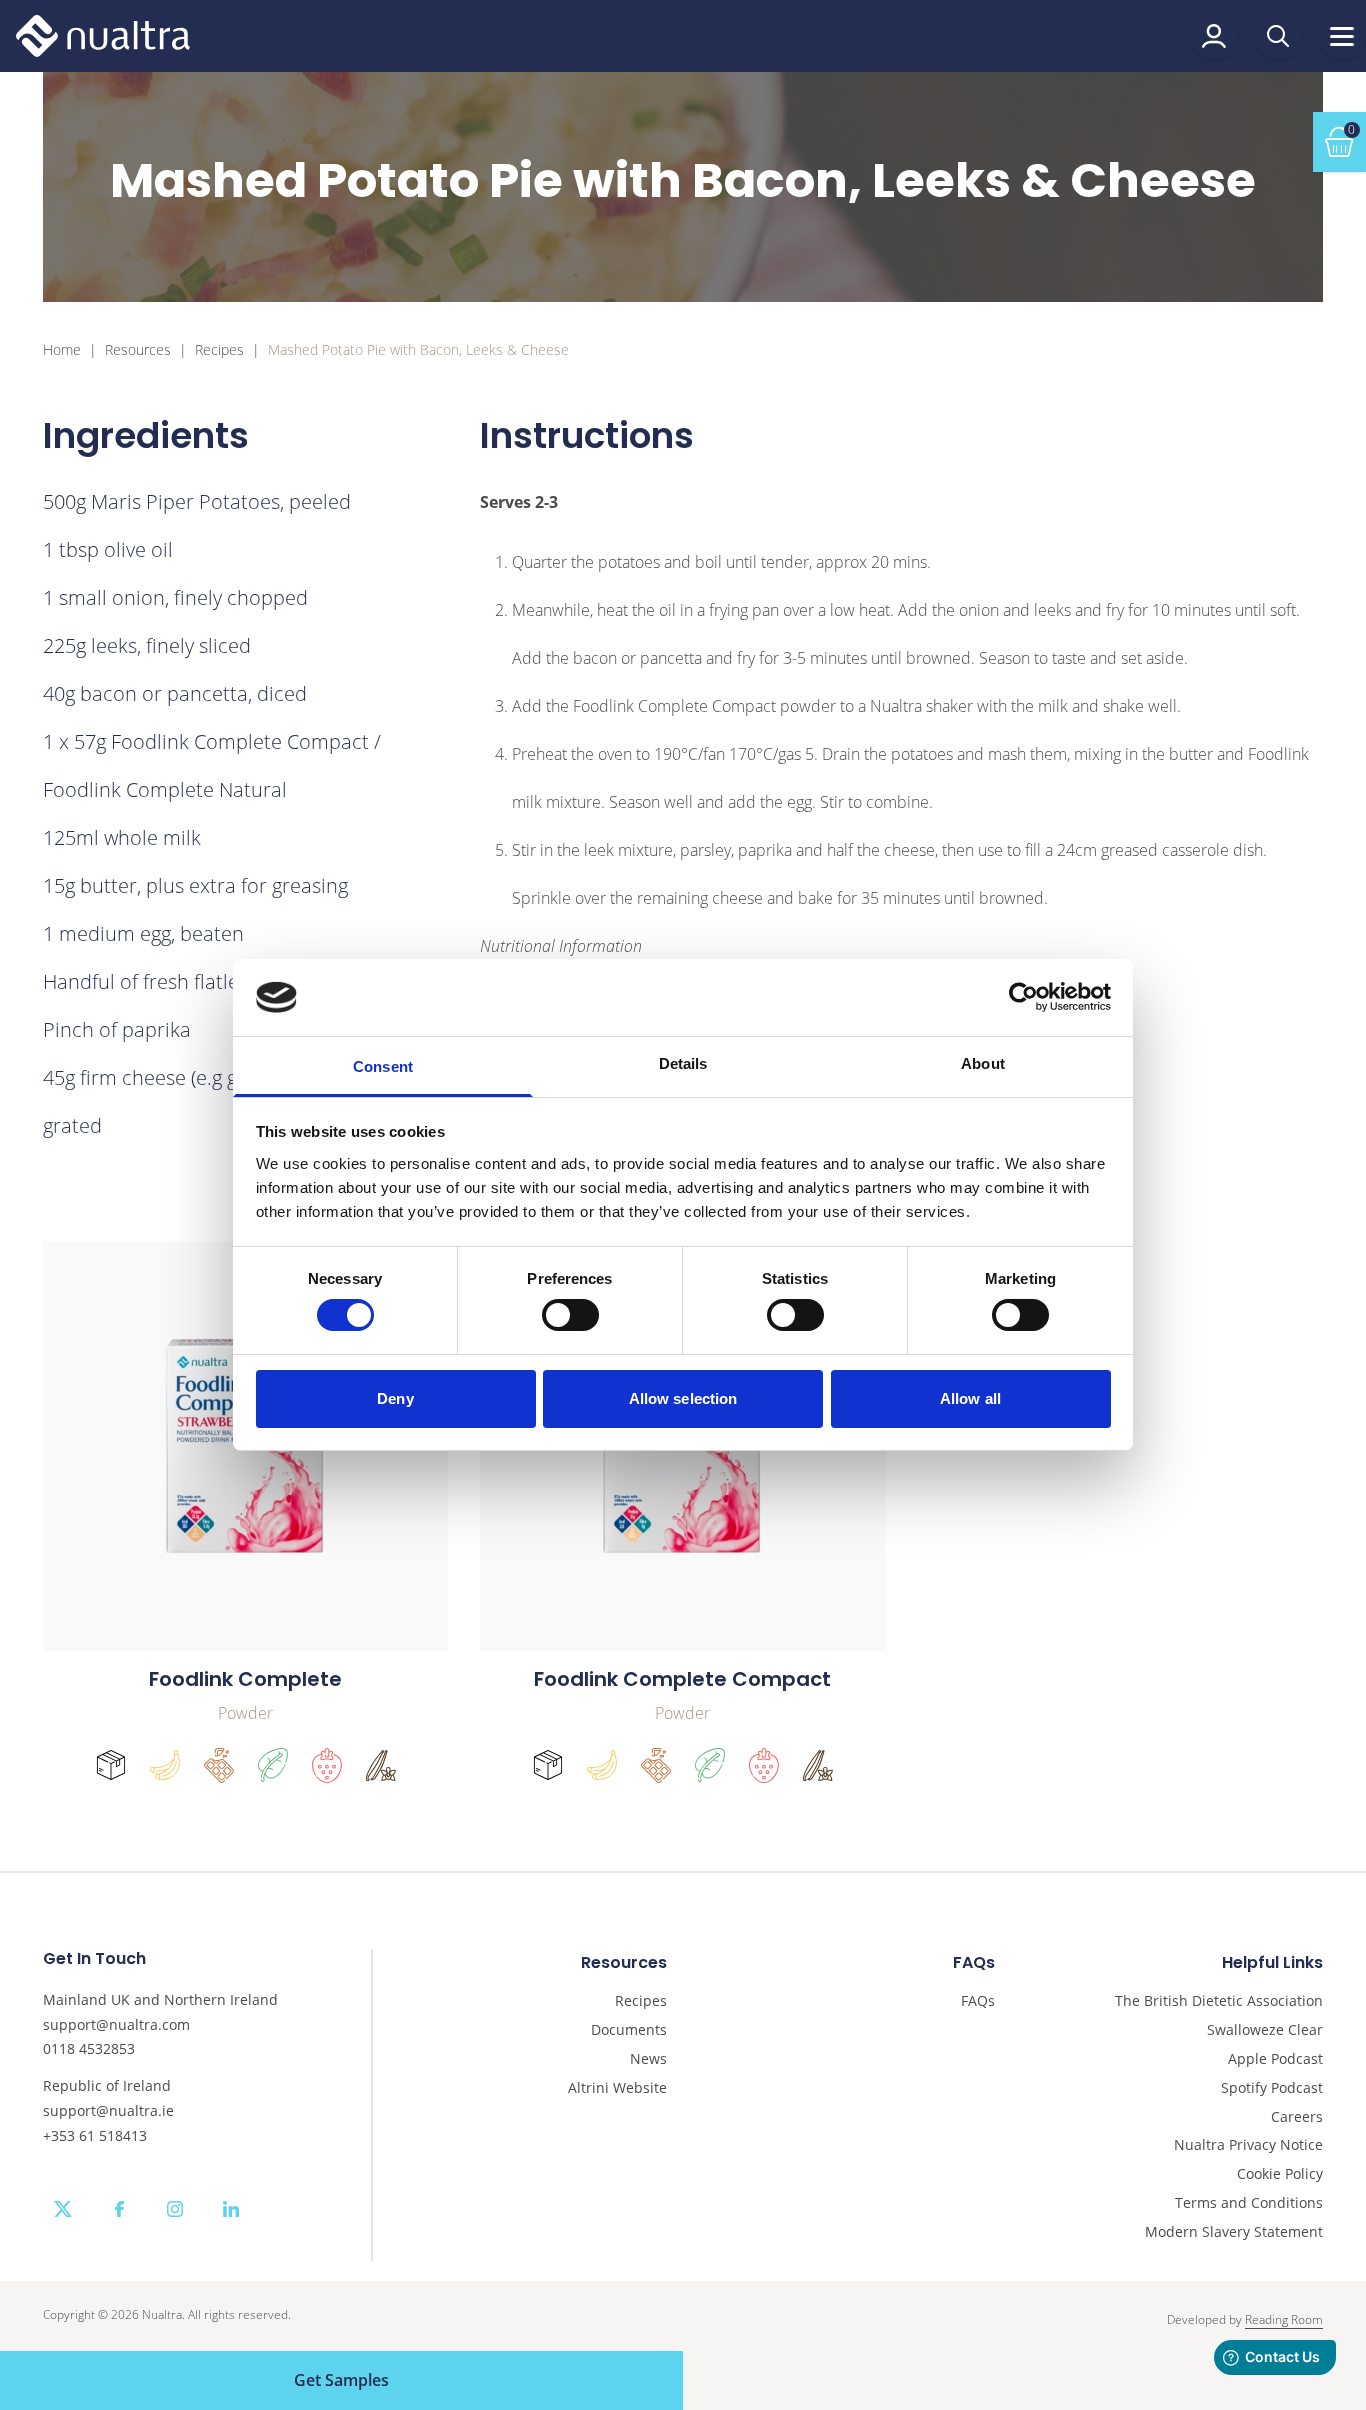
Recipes (219, 350)
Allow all (970, 1398)
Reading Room (1284, 2319)
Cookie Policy (1280, 2174)
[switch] (570, 1315)
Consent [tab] (383, 1066)
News (648, 2059)
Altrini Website (617, 2088)
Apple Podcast (1275, 2059)
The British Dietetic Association (1219, 2001)
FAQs (978, 2001)
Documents (629, 2030)
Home (62, 350)
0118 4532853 (89, 2048)
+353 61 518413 (95, 2135)
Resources (138, 350)
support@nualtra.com (116, 2024)
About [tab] (983, 1063)
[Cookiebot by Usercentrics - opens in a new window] (1023, 997)
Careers (1297, 2117)
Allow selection (683, 1398)
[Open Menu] (1342, 36)
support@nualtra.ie (108, 2110)
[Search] (1278, 36)
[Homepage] (103, 36)
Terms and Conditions (1249, 2203)
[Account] (1214, 36)
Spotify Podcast (1272, 2088)
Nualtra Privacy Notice (1248, 2145)
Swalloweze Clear (1265, 2030)
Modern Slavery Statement (1234, 2232)
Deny (395, 1398)
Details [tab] (683, 1063)
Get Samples (341, 2380)
